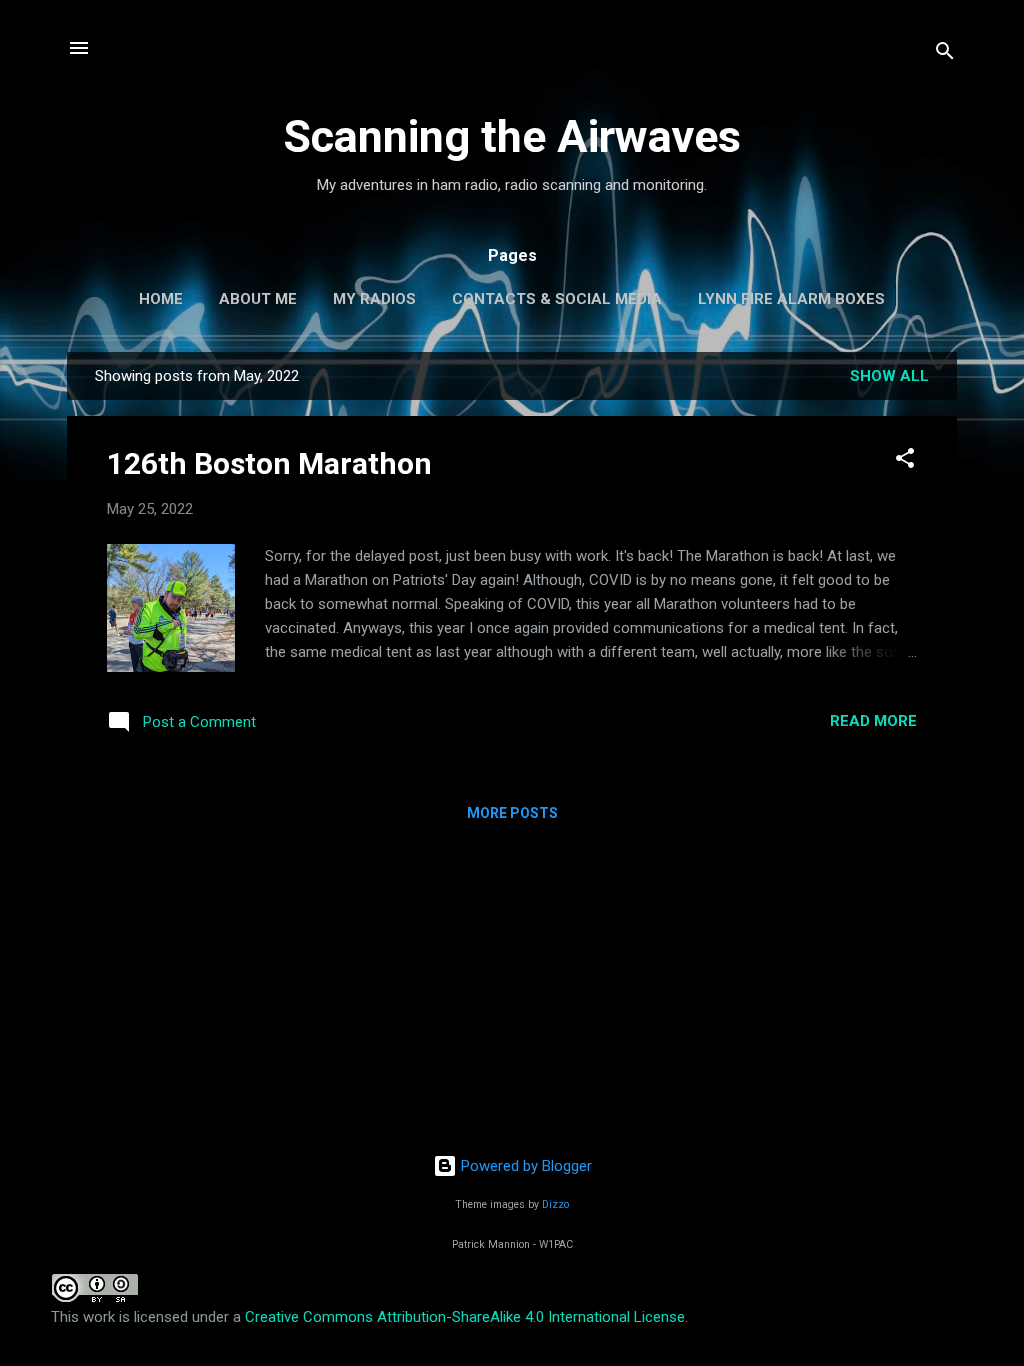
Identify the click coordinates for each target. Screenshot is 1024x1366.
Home (161, 299)
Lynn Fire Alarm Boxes (791, 299)
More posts (512, 813)
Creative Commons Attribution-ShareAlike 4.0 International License (465, 1317)
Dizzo (555, 1204)
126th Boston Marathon (269, 463)
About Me (258, 299)
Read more (873, 721)
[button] (905, 461)
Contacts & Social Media (557, 299)
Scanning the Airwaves (512, 136)
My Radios (374, 299)
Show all (889, 376)
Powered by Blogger (524, 1166)
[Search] (945, 54)
